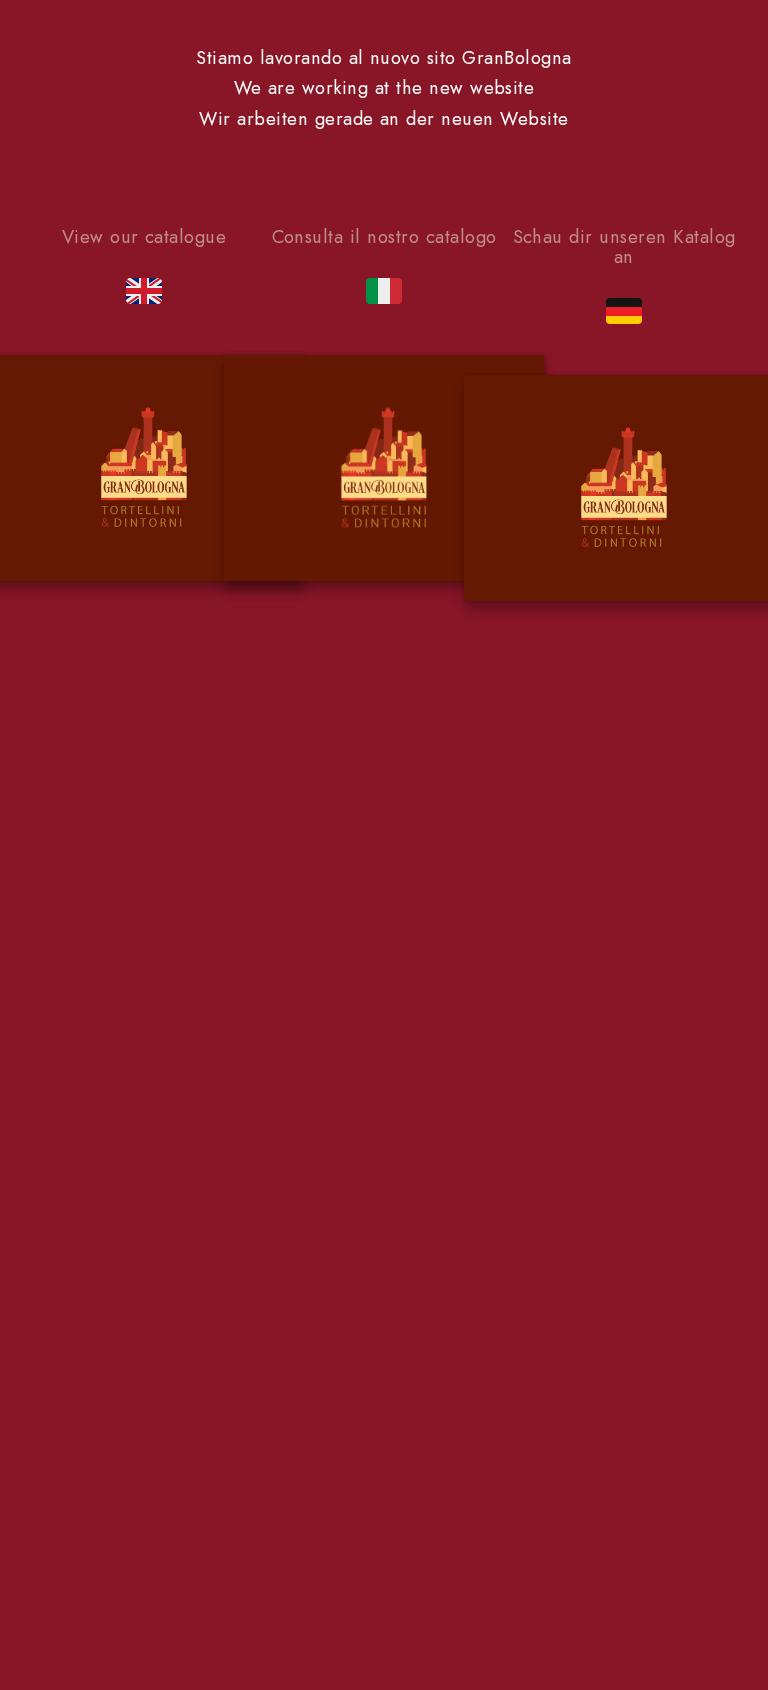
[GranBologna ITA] (384, 472)
